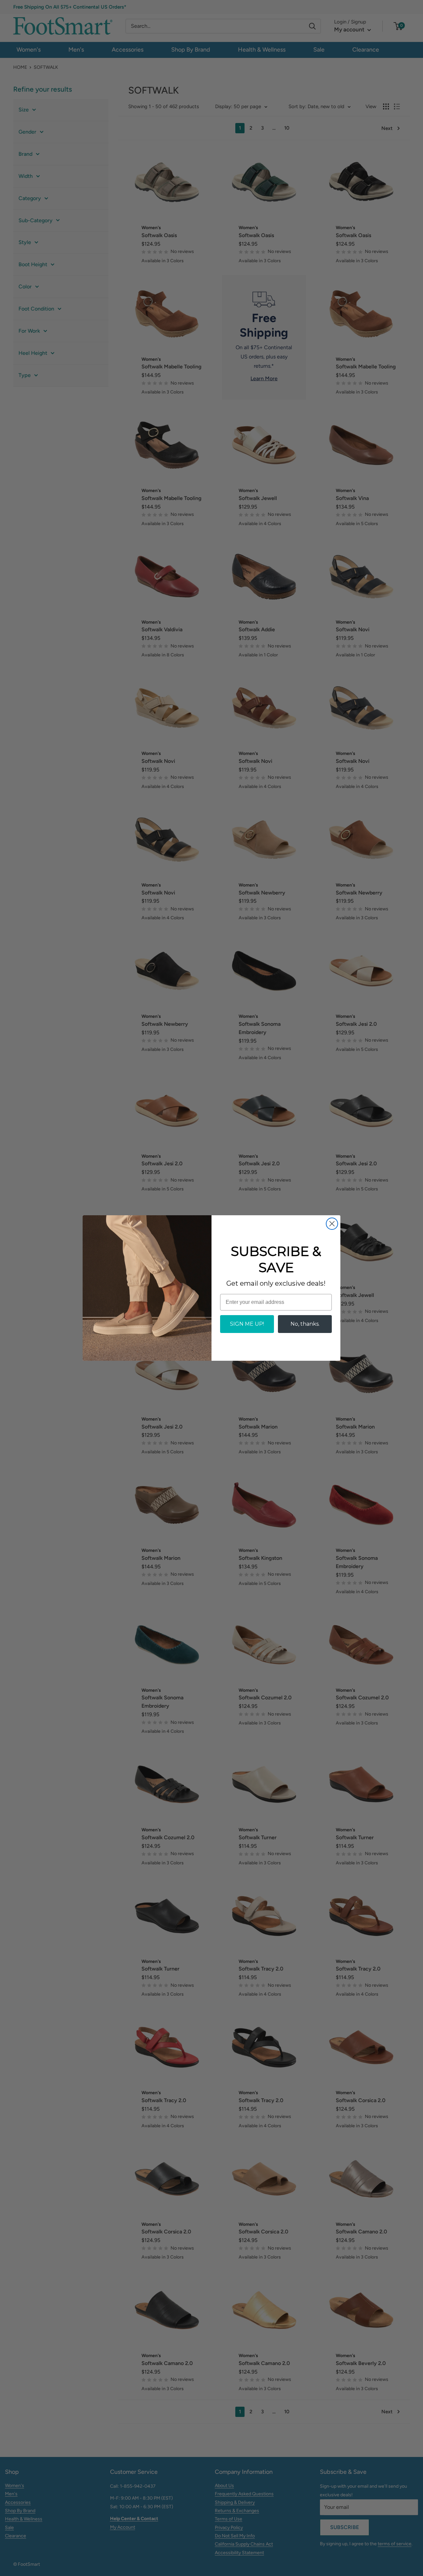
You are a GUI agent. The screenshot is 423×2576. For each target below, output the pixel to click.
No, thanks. (305, 1324)
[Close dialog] (332, 1224)
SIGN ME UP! (247, 1324)
